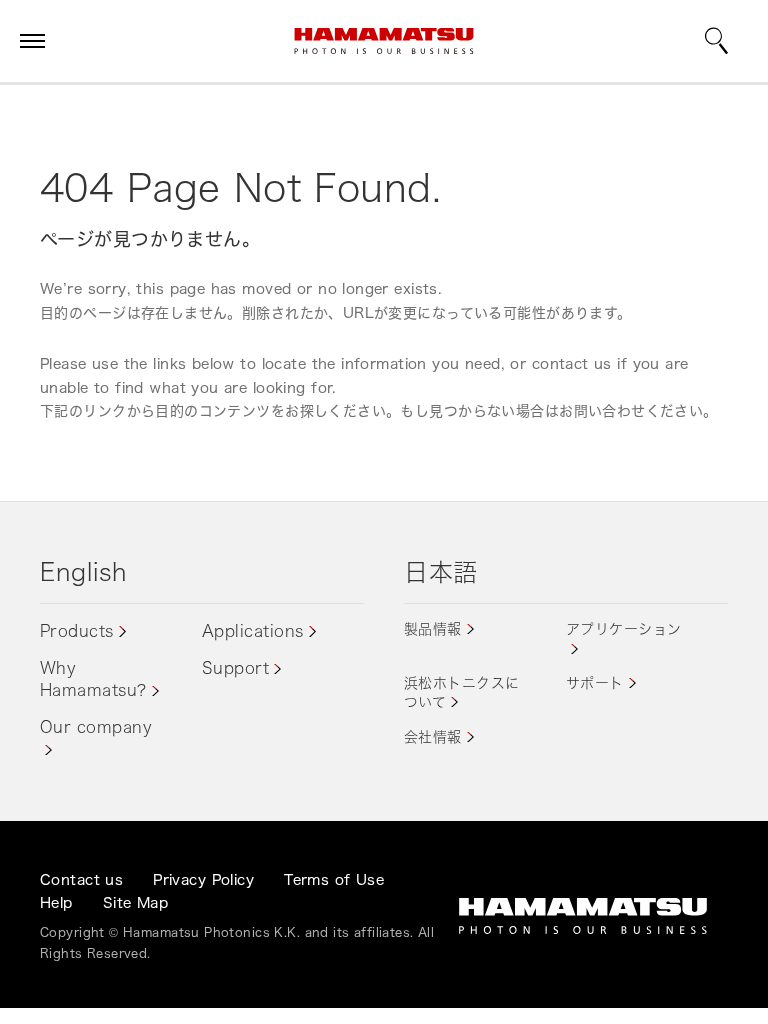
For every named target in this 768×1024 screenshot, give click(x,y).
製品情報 (433, 628)
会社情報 (433, 736)
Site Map (135, 902)
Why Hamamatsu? (93, 679)
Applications (253, 631)
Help (56, 902)
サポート (595, 682)
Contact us (81, 879)
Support (235, 668)
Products (77, 631)
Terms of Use (334, 879)
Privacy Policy (203, 879)
